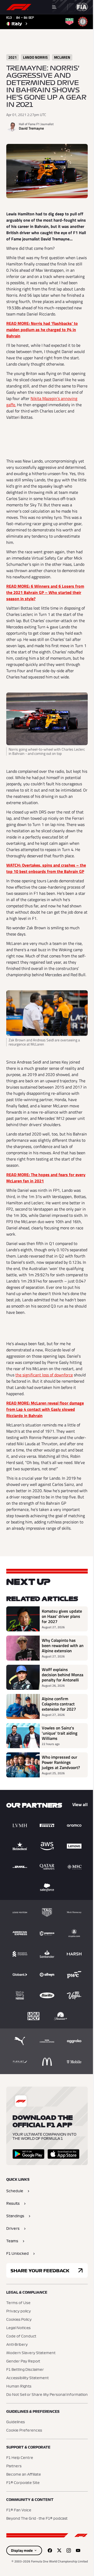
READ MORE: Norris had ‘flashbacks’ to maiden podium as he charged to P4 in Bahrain (42, 330)
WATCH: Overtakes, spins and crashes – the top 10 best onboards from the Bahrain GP (46, 868)
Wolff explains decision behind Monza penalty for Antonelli (63, 1675)
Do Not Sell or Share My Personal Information (47, 2395)
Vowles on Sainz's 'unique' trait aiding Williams (60, 1733)
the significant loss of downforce (44, 1375)
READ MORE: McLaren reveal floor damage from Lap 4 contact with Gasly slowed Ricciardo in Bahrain (45, 1409)
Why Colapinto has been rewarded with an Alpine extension (63, 1645)
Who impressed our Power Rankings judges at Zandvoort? (61, 1762)
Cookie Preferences (24, 2431)
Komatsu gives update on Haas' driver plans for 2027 (62, 1616)
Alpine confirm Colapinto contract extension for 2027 (59, 1704)
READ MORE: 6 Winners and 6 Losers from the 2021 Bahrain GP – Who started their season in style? (45, 592)
